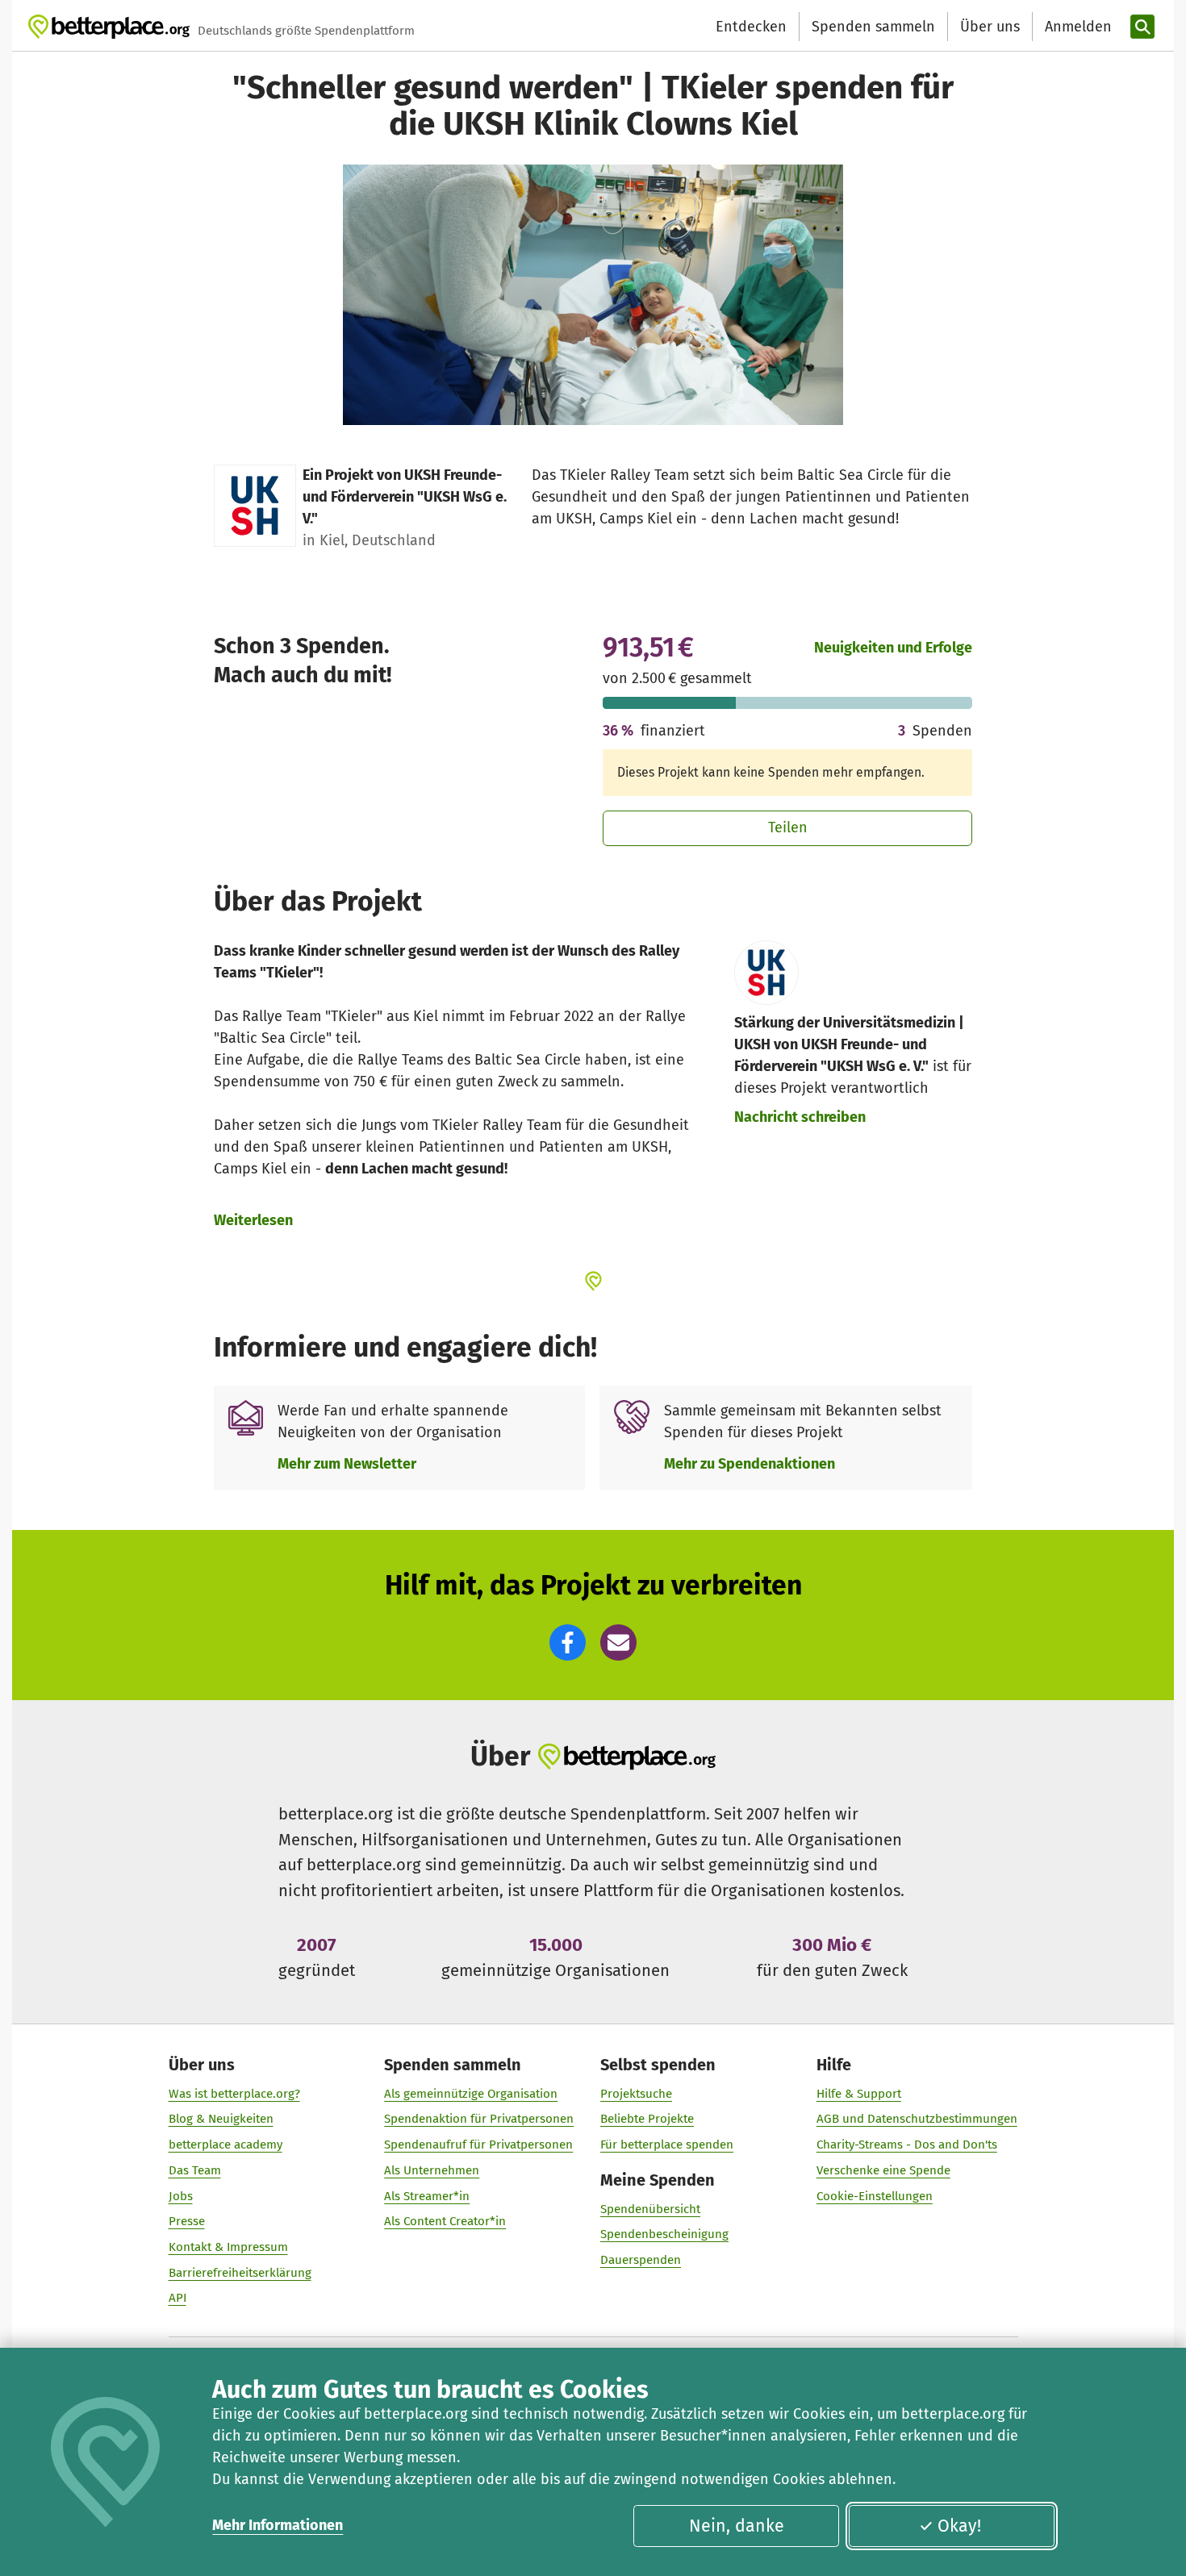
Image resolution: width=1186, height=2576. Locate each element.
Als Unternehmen (432, 2170)
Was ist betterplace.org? (234, 2094)
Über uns (990, 27)
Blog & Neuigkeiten (221, 2119)
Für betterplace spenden (667, 2145)
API (177, 2298)
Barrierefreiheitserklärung (240, 2273)
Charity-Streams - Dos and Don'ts (907, 2145)
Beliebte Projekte (647, 2119)
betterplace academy (226, 2145)
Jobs (181, 2196)
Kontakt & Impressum (228, 2247)
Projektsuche (636, 2094)
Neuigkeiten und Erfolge (893, 648)
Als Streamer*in (427, 2196)
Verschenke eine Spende (883, 2170)
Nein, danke (737, 2526)
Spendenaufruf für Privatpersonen (478, 2145)
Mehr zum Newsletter (347, 1464)
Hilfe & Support (859, 2094)
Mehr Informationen (278, 2525)
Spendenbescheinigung (664, 2234)
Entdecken (751, 27)
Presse (187, 2221)
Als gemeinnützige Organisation (471, 2094)
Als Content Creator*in (445, 2221)
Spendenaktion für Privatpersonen (479, 2119)
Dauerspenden (641, 2260)
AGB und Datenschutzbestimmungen (917, 2119)
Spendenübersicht (650, 2209)
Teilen (788, 827)
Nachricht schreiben (800, 1117)
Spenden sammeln (873, 27)
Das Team (195, 2170)
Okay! (959, 2526)
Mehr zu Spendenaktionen (750, 1464)
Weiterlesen (253, 1220)
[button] (568, 1642)
